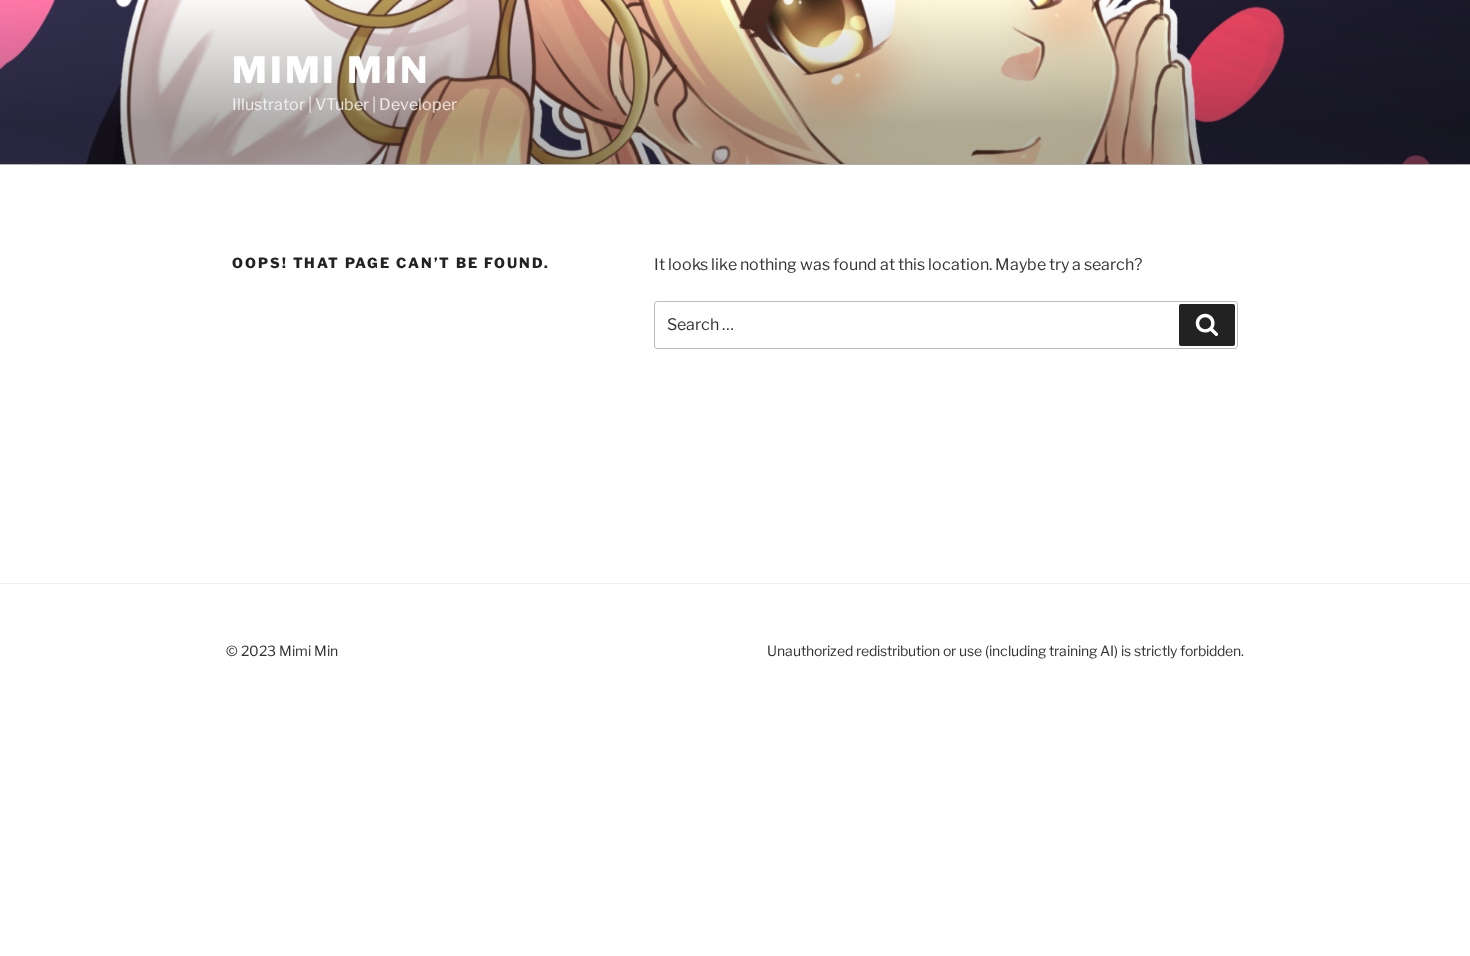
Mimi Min (331, 70)
